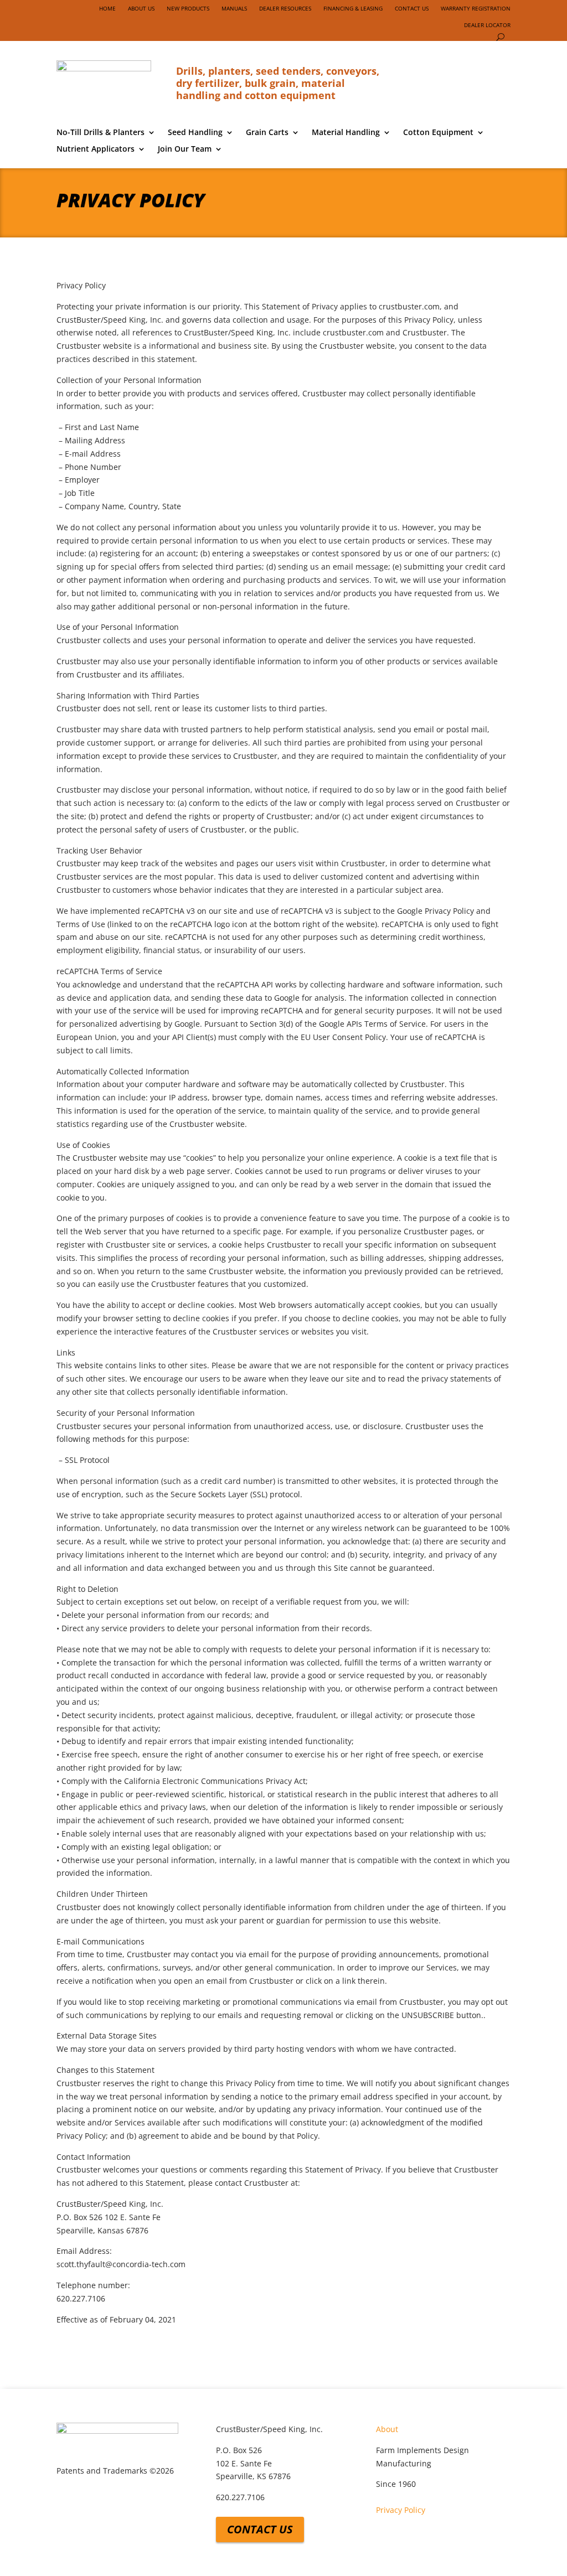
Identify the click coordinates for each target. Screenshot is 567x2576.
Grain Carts (267, 133)
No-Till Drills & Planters (100, 133)
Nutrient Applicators (96, 149)
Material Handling (346, 133)
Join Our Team (185, 149)
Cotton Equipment (438, 133)
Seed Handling (195, 133)
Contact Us (412, 8)
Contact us (260, 2529)
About (387, 2429)
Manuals (234, 8)
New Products (188, 8)
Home (107, 8)
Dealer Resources (285, 8)
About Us (141, 8)
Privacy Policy (401, 2510)
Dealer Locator (487, 25)
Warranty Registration (476, 8)
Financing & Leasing (353, 8)
